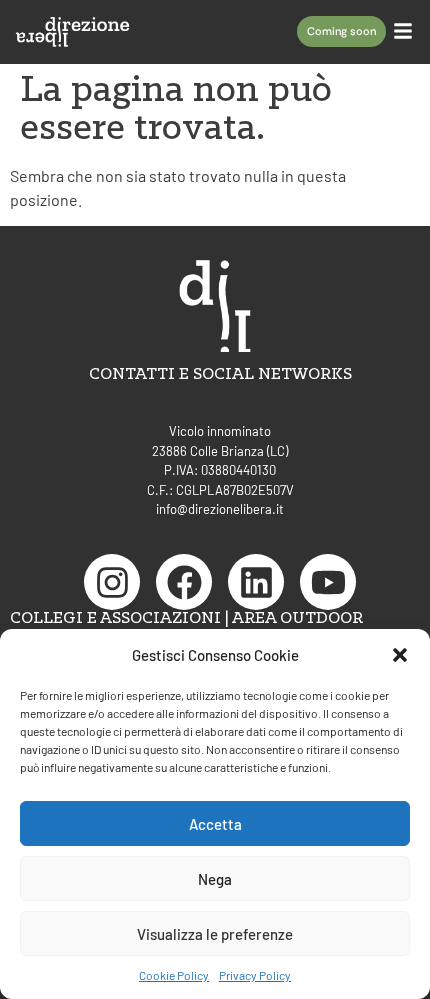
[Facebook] (184, 582)
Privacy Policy (255, 975)
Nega (215, 879)
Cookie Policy (174, 975)
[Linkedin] (256, 582)
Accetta (215, 824)
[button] (400, 655)
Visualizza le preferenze (215, 934)
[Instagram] (112, 582)
